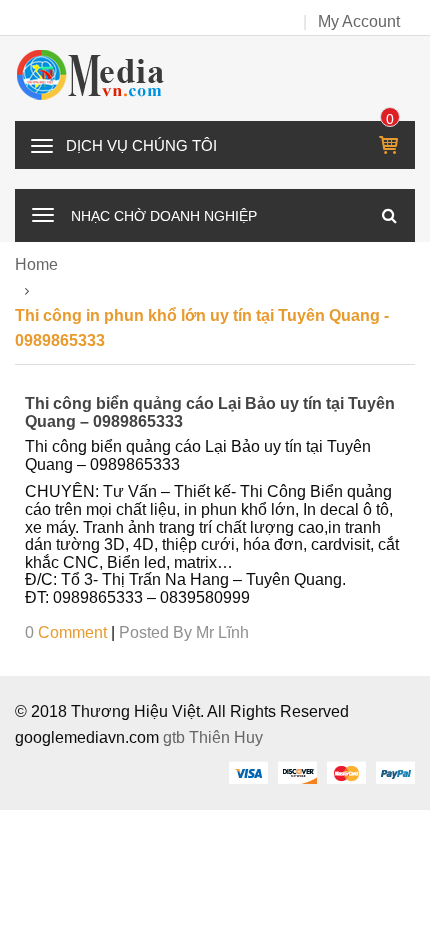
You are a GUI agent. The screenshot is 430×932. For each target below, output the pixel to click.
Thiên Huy (226, 737)
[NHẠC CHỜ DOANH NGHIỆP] (43, 213)
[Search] (389, 215)
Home (36, 264)
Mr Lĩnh (222, 632)
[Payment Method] (248, 772)
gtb (176, 737)
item (390, 119)
